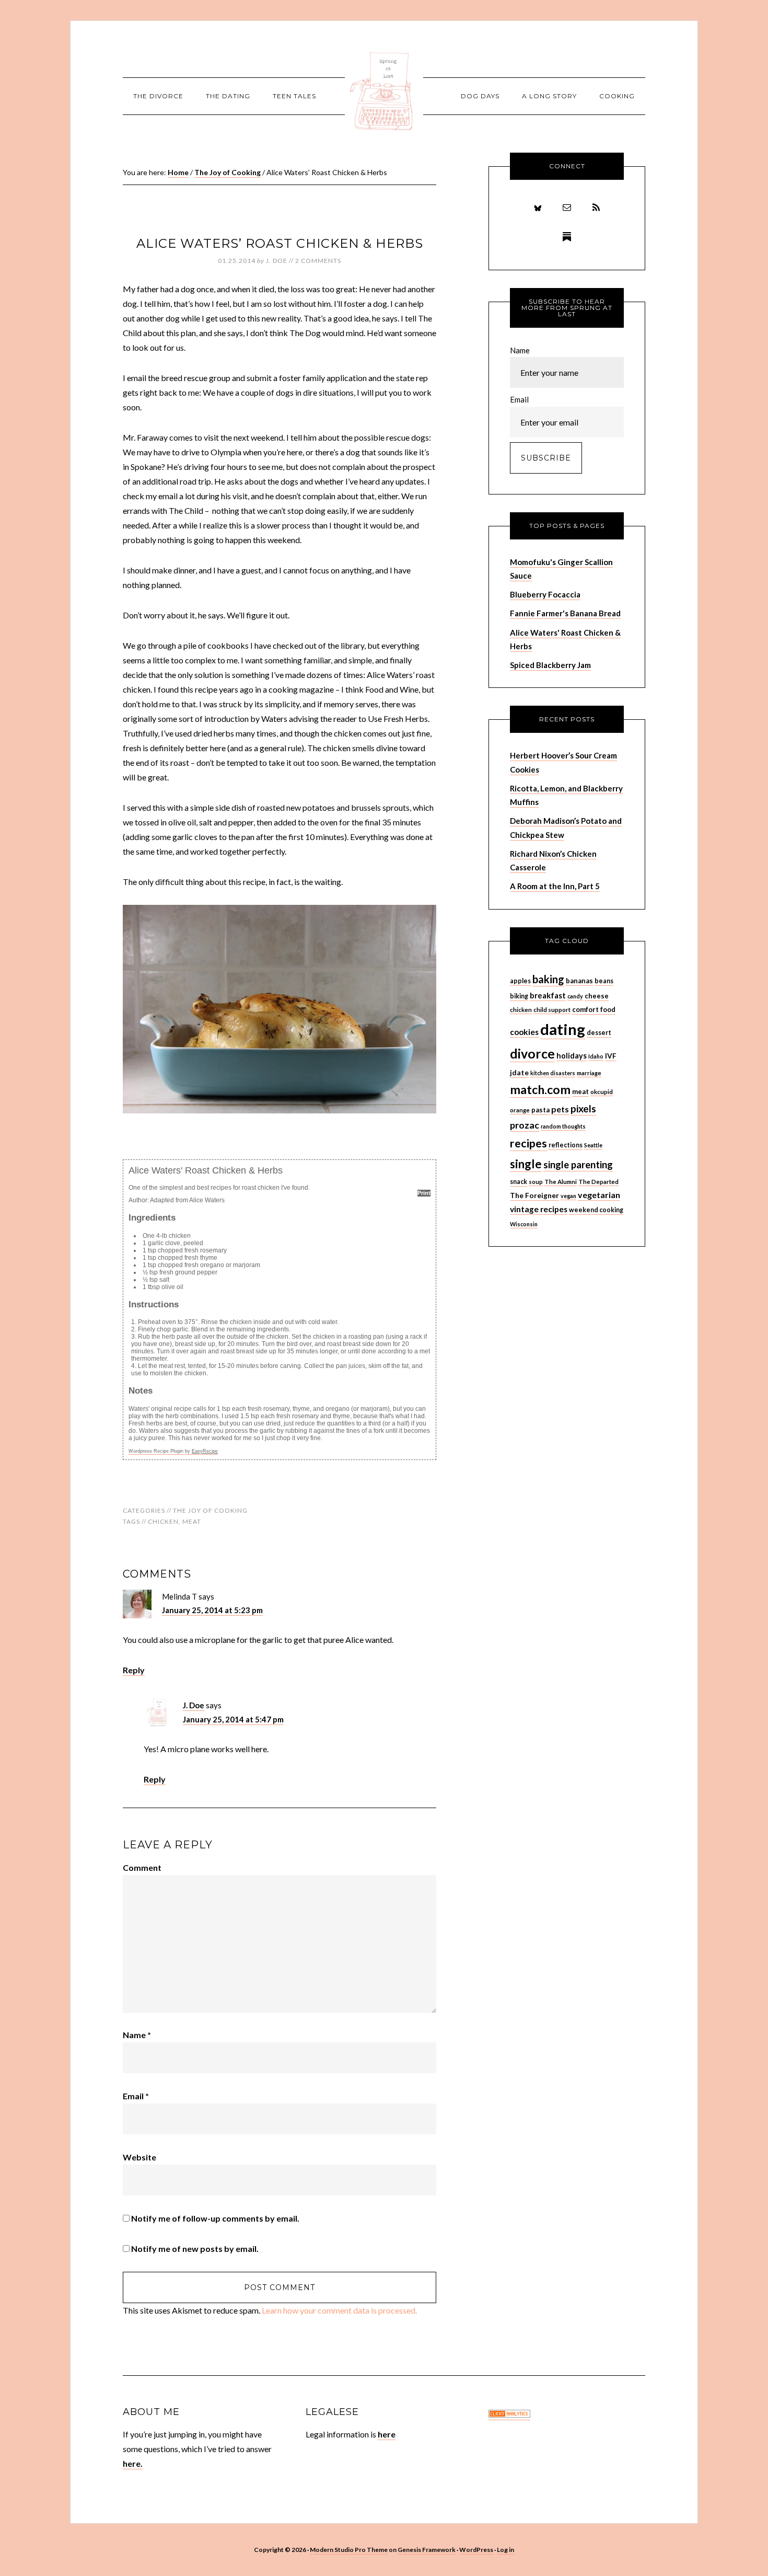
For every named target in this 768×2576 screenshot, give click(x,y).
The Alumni (561, 1182)
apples (520, 981)
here (387, 2434)
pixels (583, 1108)
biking (519, 996)
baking (548, 979)
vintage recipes (539, 1209)
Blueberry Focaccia (545, 594)
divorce (532, 1054)
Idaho (596, 1056)
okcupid (602, 1092)
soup (536, 1182)
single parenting (578, 1165)
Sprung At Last (384, 91)
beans (604, 981)
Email (136, 2096)
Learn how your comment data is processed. (339, 2310)
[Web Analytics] (509, 2415)
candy (575, 996)
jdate (519, 1072)
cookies (524, 1032)
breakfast (548, 995)
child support (552, 1010)
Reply (134, 1670)
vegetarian (599, 1195)
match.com (540, 1089)
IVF (611, 1056)
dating (563, 1029)
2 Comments (318, 261)
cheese (597, 996)
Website (139, 2157)
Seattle (593, 1145)
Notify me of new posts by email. (195, 2249)
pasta (540, 1110)
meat (192, 1521)
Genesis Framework (427, 2550)
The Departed (598, 1182)
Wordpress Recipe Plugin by (173, 1451)
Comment (142, 1867)
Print (424, 1193)
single (526, 1164)
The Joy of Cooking (210, 1510)
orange (520, 1110)
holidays (572, 1056)
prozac (525, 1125)
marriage (589, 1073)
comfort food (594, 1009)
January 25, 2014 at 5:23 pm (212, 1610)
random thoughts (563, 1126)
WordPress (476, 2550)
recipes (528, 1143)
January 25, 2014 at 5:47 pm (233, 1719)
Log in (505, 2550)
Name (137, 2035)
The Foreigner (534, 1195)
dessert (599, 1033)
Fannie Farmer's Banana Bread (565, 613)
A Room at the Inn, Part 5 (555, 886)
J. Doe (194, 1705)
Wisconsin (524, 1224)
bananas (579, 981)
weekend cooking (596, 1210)
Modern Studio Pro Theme (349, 2550)
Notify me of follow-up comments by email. (215, 2218)
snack (519, 1182)
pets (560, 1109)
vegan (568, 1196)
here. (133, 2463)
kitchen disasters (553, 1073)
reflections (566, 1145)
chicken (163, 1521)
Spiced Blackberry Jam (550, 665)
